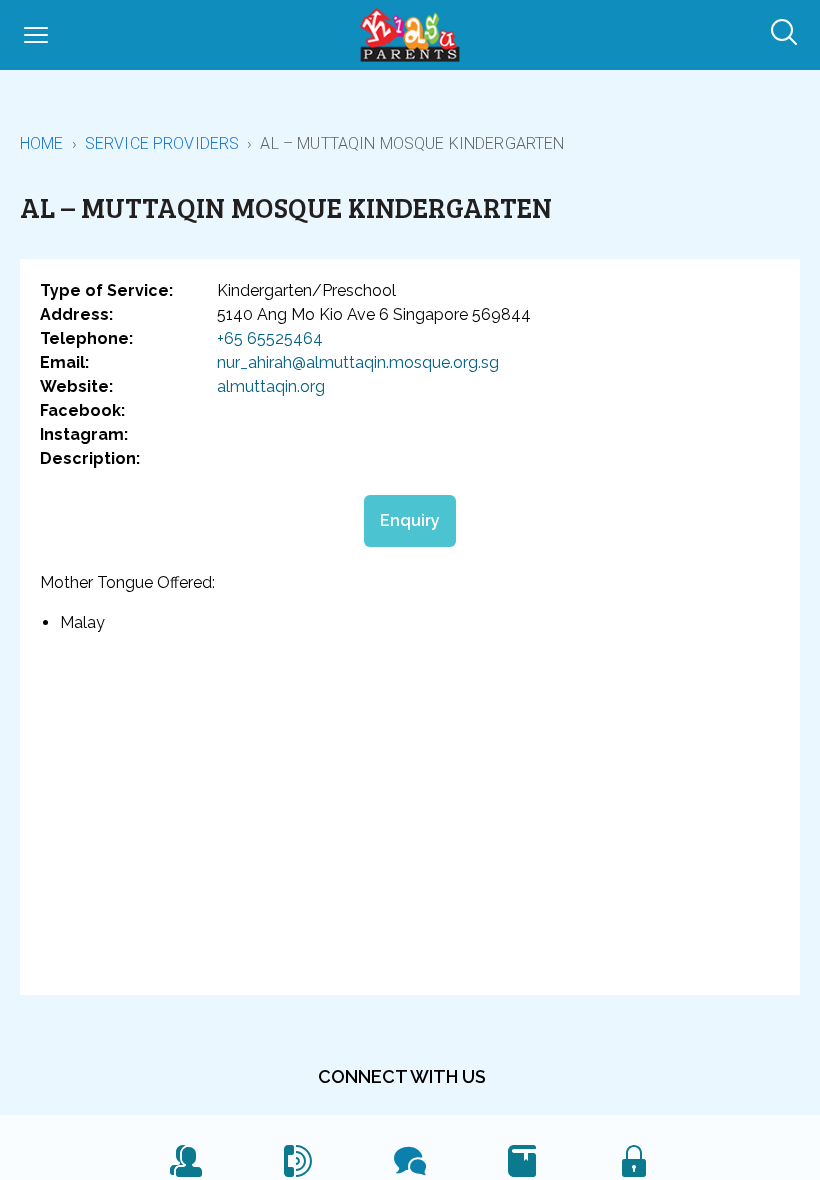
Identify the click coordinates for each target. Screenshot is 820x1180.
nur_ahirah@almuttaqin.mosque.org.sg (358, 362)
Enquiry (410, 520)
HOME (42, 143)
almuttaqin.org (271, 386)
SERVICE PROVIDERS (162, 143)
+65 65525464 (270, 338)
